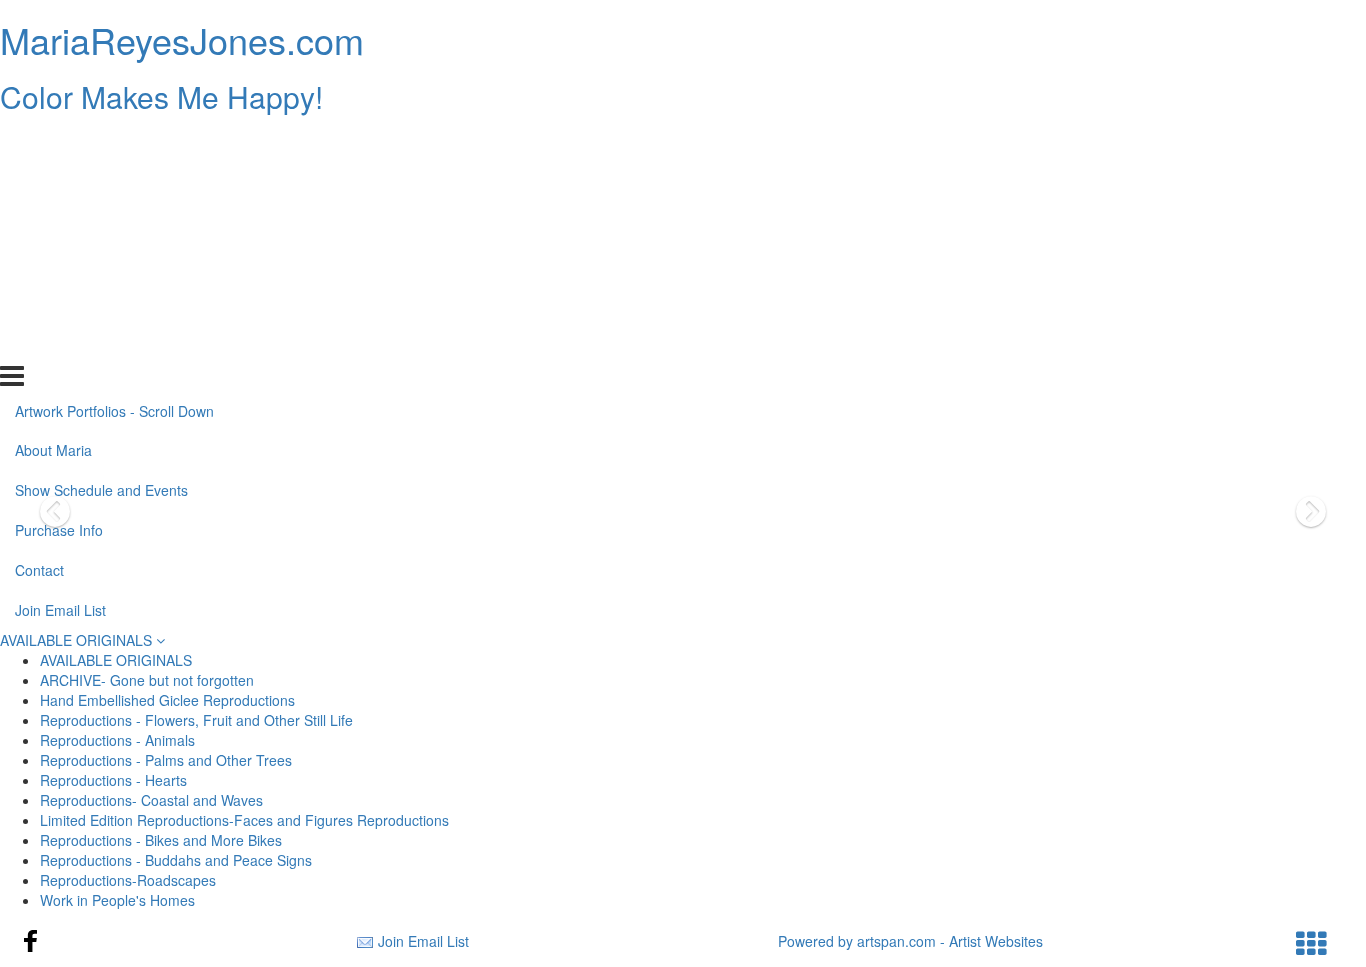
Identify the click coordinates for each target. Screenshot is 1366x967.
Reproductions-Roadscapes (128, 880)
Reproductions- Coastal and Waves (151, 800)
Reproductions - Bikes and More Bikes (161, 840)
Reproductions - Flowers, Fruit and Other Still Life (196, 720)
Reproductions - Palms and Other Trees (166, 760)
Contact (39, 303)
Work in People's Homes (117, 900)
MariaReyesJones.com (182, 39)
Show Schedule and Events (101, 223)
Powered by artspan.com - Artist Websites (910, 941)
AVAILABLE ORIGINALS (78, 640)
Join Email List (60, 343)
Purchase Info (59, 263)
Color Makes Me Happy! (161, 96)
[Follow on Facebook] (31, 941)
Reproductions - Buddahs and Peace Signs (176, 860)
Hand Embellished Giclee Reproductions (167, 700)
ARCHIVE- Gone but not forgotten (147, 680)
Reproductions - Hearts (113, 780)
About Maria (53, 183)
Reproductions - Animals (117, 740)
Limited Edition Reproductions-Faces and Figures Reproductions (244, 820)
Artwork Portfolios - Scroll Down (114, 143)
